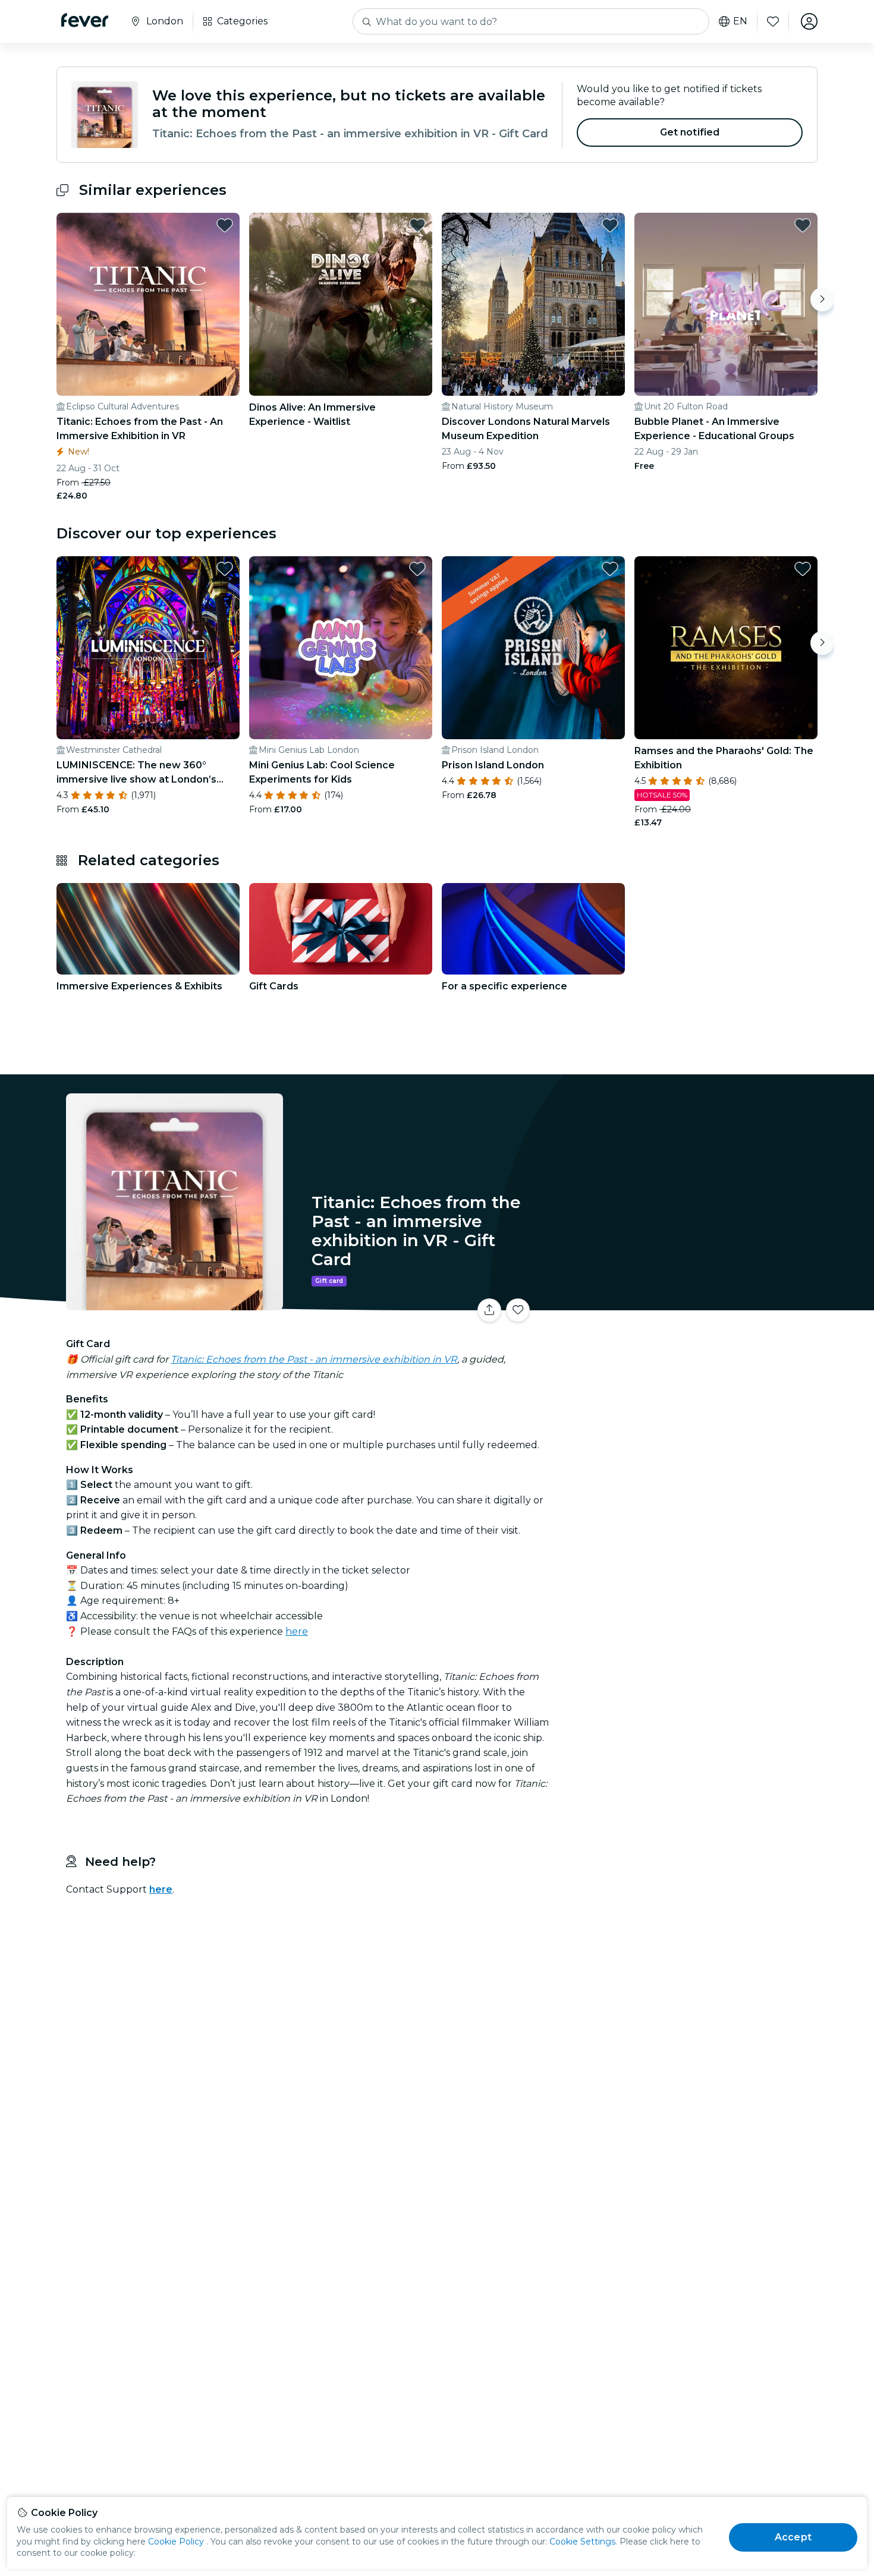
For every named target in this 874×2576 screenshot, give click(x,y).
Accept (793, 2537)
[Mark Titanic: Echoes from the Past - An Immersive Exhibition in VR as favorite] (225, 225)
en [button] (740, 21)
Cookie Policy (176, 2542)
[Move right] (822, 299)
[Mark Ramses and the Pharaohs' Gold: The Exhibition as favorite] (803, 569)
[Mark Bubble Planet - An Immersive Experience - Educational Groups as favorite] (803, 225)
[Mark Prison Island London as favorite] (610, 569)
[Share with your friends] (489, 1310)
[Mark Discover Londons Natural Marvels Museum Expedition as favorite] (610, 225)
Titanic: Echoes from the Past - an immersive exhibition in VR (314, 1359)
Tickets (686, 1303)
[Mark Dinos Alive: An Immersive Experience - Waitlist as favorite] (417, 225)
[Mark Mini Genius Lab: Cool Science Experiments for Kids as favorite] (417, 569)
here (297, 1631)
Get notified (690, 132)
